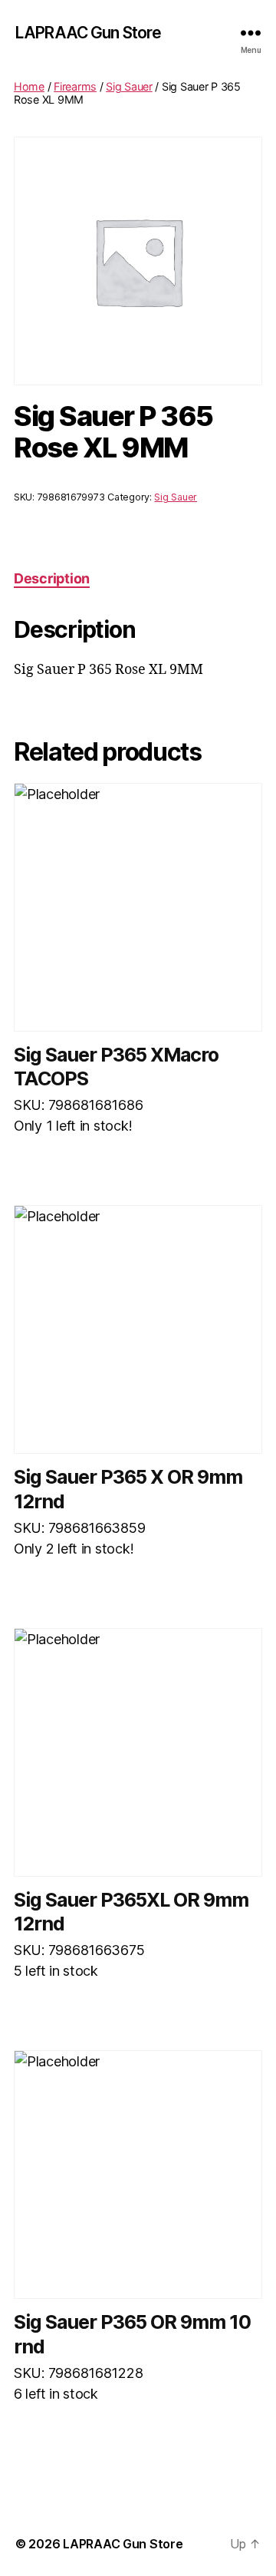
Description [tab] (52, 578)
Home (29, 86)
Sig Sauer (129, 86)
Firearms (75, 86)
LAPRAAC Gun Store (88, 33)
